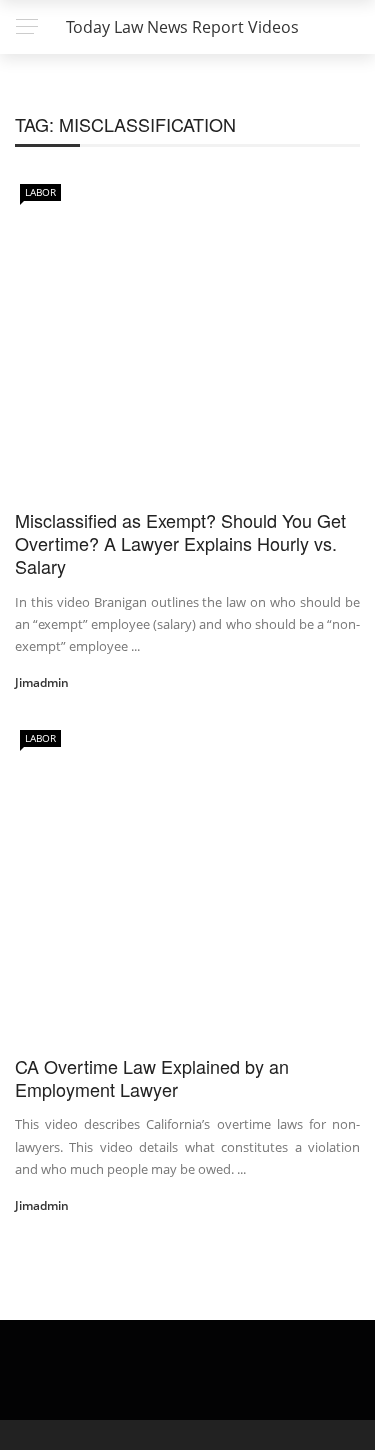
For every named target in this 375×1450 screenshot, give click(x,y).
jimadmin (42, 682)
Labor (40, 192)
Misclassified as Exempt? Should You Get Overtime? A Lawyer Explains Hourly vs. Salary (180, 543)
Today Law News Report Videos (182, 27)
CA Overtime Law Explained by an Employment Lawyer (152, 1077)
